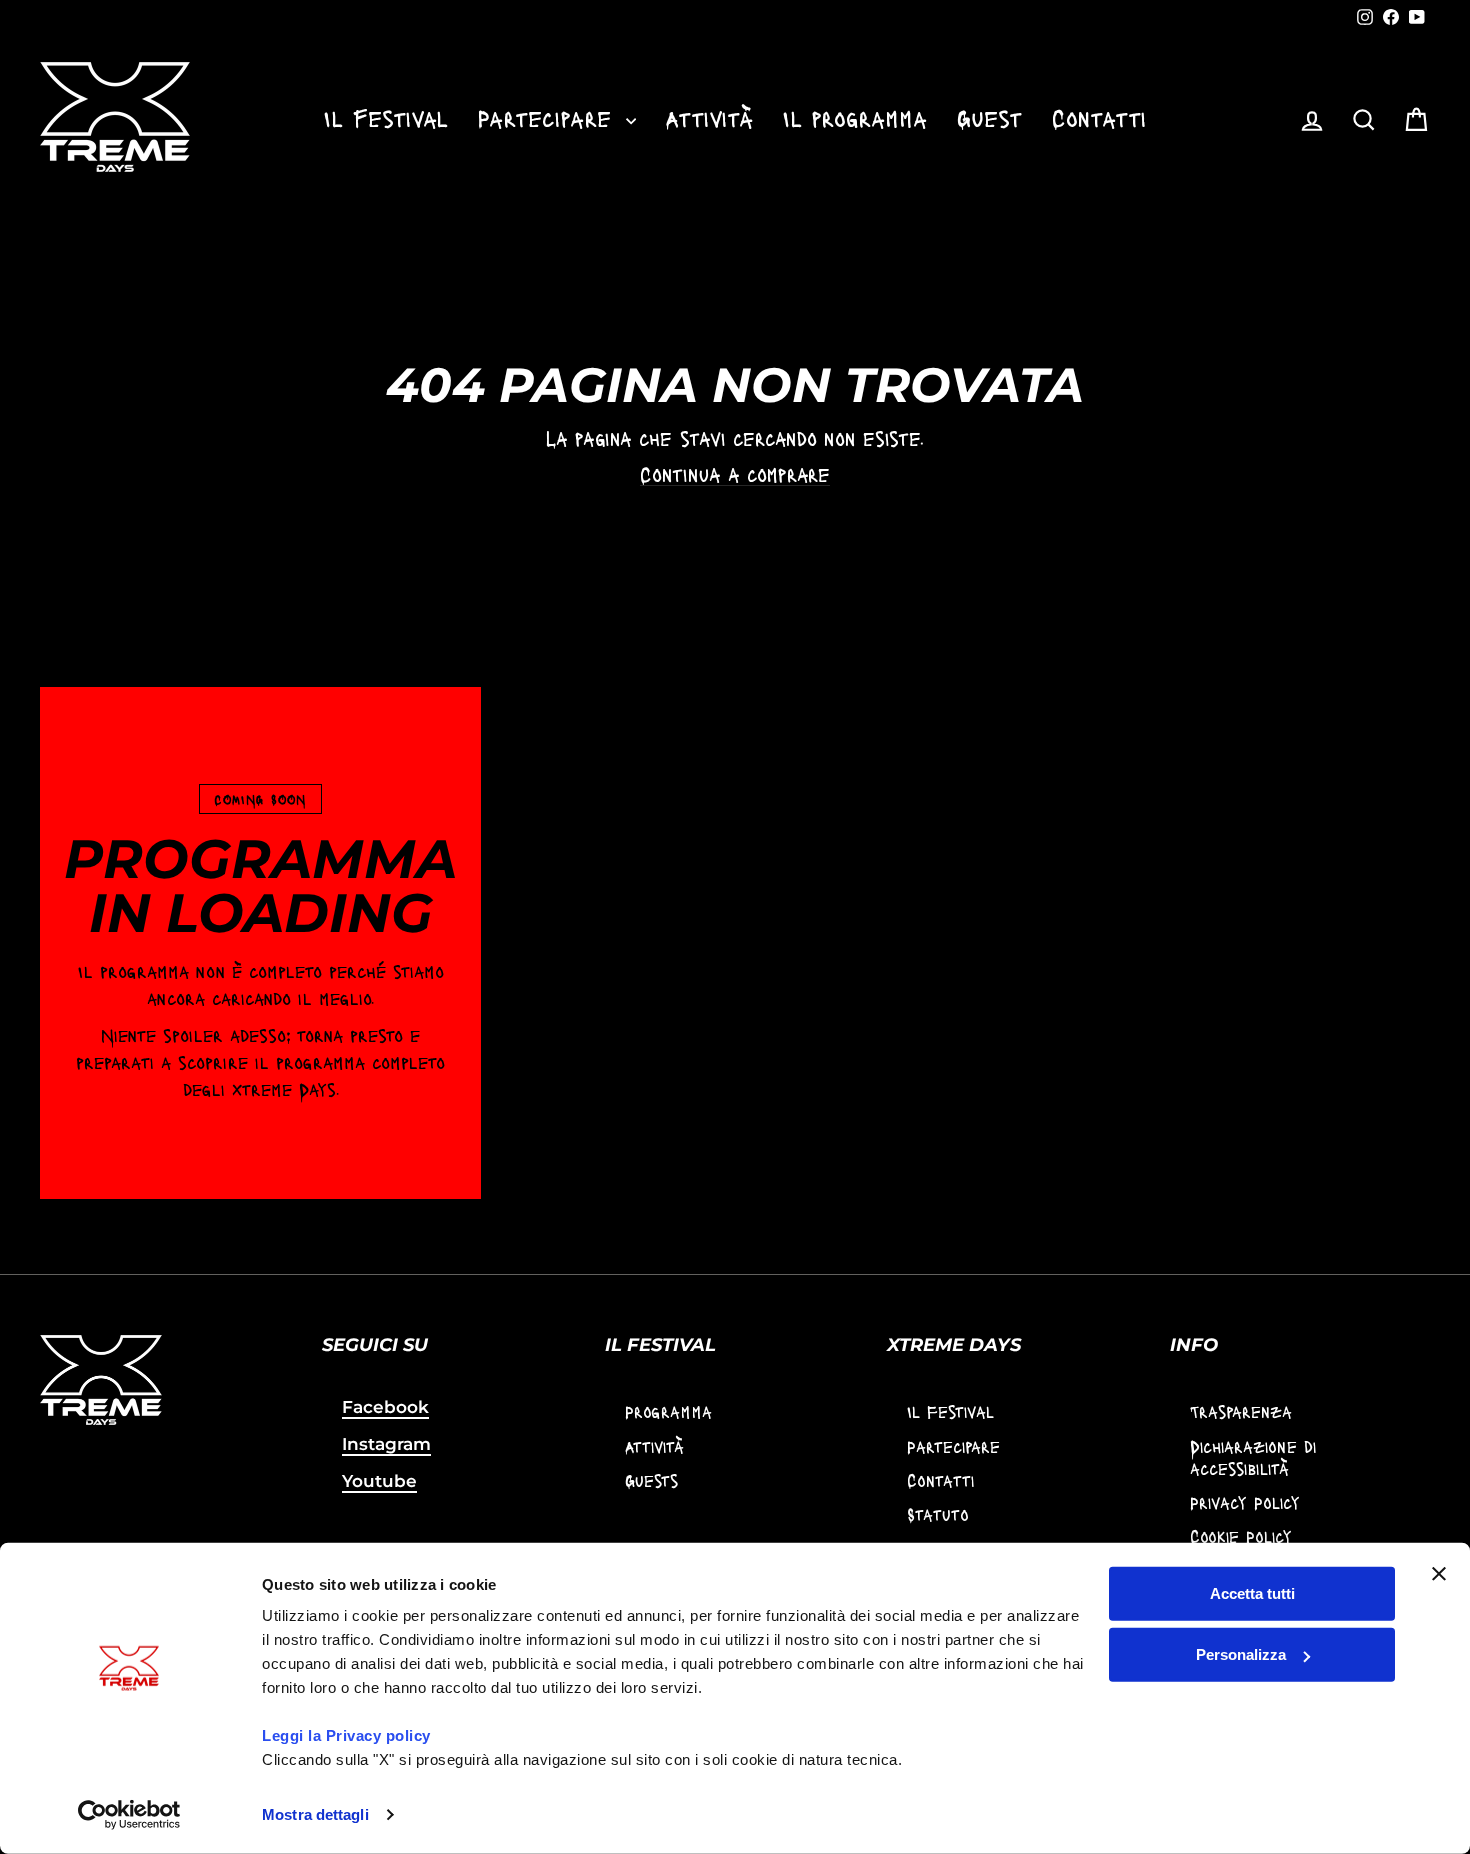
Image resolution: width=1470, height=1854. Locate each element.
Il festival (950, 1411)
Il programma (855, 117)
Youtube (379, 1481)
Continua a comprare (735, 474)
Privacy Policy (1245, 1502)
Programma (668, 1411)
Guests (651, 1480)
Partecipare (549, 117)
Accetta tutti (1252, 1593)
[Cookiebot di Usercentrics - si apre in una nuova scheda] (129, 1815)
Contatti (1099, 117)
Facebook (385, 1407)
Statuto (937, 1514)
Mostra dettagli (315, 1814)
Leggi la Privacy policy (346, 1735)
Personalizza (1241, 1654)
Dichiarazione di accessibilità (1253, 1457)
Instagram (386, 1444)
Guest (989, 117)
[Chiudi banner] (1439, 1574)
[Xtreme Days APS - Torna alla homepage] (115, 117)
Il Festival (386, 117)
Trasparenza (1241, 1411)
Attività (709, 117)
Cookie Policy (1241, 1536)
